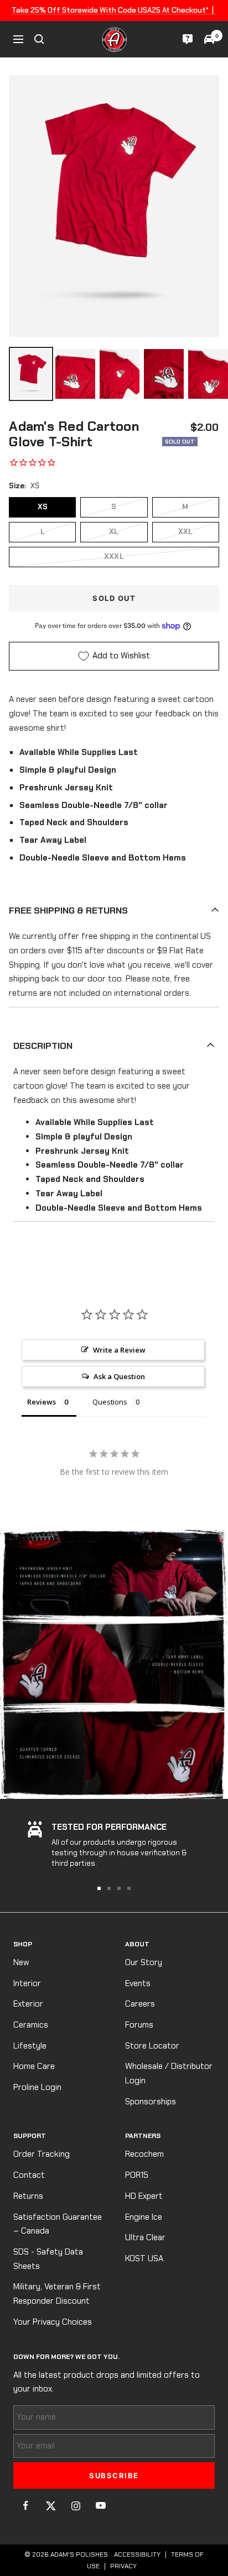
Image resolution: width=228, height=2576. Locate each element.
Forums (139, 2025)
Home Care (34, 2066)
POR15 (137, 2175)
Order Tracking (42, 2154)
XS (43, 507)
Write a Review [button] (119, 1350)
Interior (27, 1983)
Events (138, 1983)
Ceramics (31, 2025)
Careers (140, 2004)
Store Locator (152, 2046)
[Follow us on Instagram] (76, 2506)
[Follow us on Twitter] (51, 2506)
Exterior (28, 2004)
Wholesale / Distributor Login (169, 2073)
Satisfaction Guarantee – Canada (58, 2224)
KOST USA (144, 2258)
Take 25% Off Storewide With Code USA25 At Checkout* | (114, 10)
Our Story (144, 1962)
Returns (28, 2196)
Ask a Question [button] (119, 1376)
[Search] (39, 39)
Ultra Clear (145, 2237)
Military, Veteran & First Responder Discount (57, 2294)
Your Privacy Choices (53, 2322)
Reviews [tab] (42, 1402)
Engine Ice (144, 2217)
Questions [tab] (110, 1402)
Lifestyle (30, 2046)
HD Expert (144, 2196)
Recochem (144, 2154)
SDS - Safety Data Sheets (48, 2259)
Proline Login (37, 2087)
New (21, 1962)
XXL (186, 532)
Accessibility (137, 2554)
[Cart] (209, 39)
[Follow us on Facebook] (26, 2506)
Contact (29, 2175)
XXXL (114, 556)
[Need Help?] (188, 39)
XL (114, 532)
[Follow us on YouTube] (100, 2506)
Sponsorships (151, 2102)
